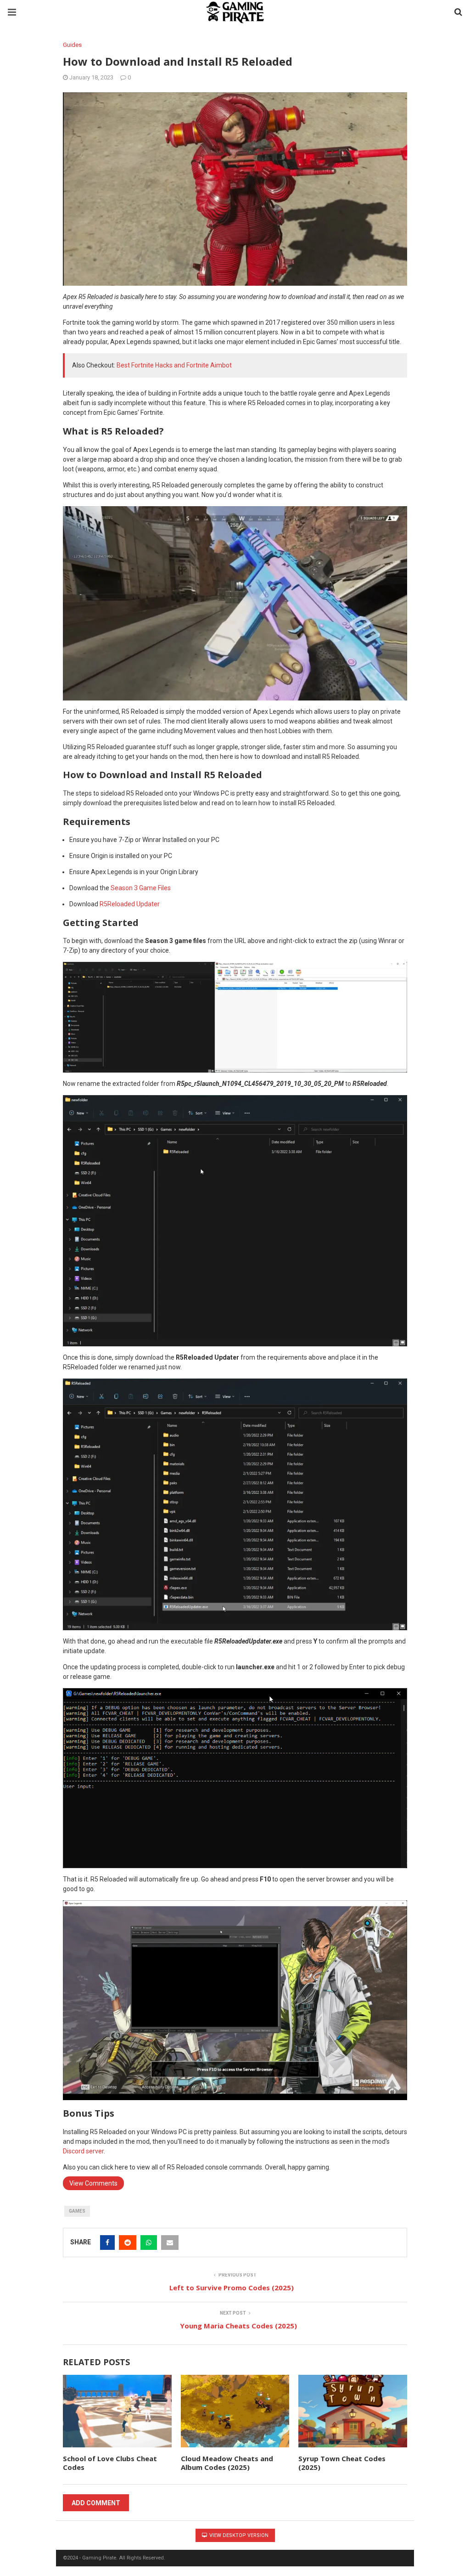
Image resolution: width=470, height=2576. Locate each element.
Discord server (83, 2151)
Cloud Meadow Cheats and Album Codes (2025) (227, 2463)
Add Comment (96, 2503)
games (77, 2211)
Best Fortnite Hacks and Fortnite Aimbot (174, 365)
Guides (72, 45)
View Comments (93, 2183)
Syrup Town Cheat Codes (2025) (342, 2463)
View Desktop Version (238, 2535)
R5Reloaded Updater (130, 904)
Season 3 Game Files (141, 888)
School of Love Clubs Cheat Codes (110, 2463)
